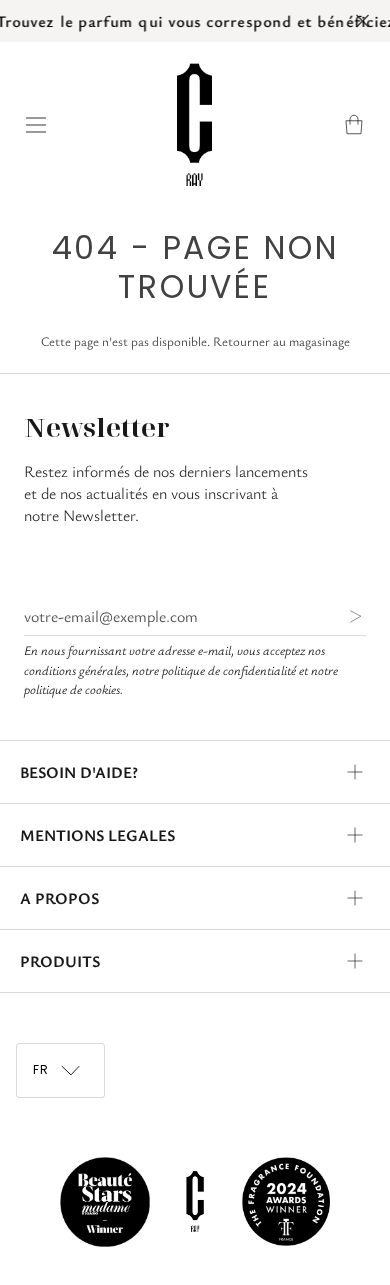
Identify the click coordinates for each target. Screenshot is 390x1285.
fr (43, 1069)
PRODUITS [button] (60, 961)
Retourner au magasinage (281, 341)
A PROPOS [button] (59, 898)
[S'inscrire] (339, 616)
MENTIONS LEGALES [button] (97, 835)
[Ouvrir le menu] (46, 124)
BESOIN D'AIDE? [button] (79, 772)
